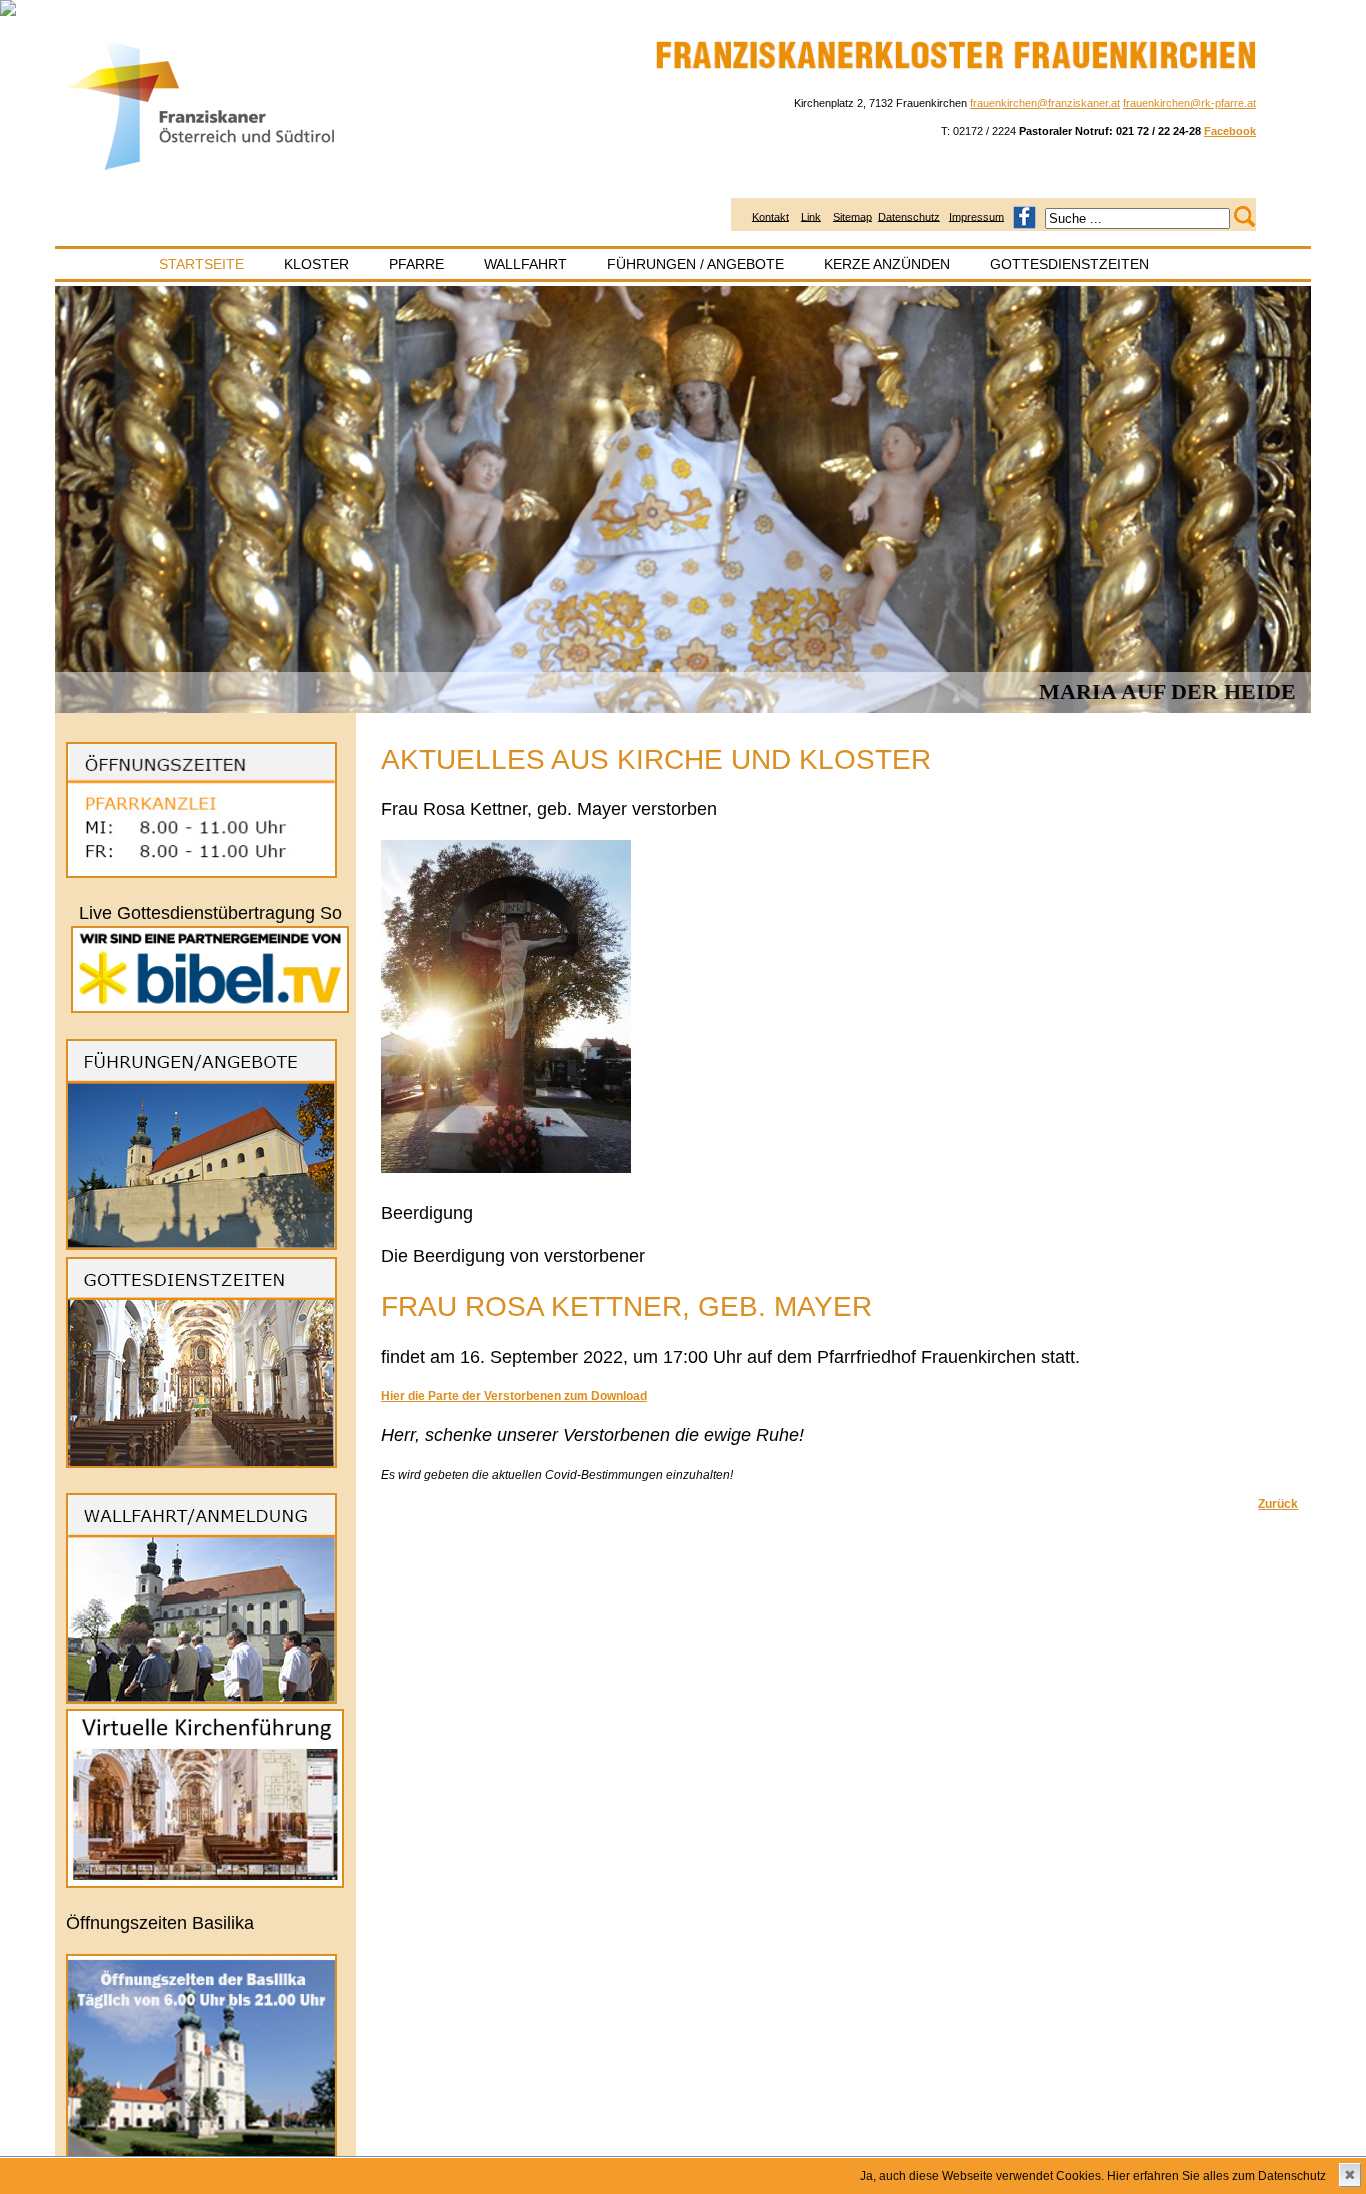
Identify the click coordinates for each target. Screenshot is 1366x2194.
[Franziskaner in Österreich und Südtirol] (202, 171)
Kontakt (770, 216)
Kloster (316, 264)
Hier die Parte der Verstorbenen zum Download (514, 1396)
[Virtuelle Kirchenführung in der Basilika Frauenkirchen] (205, 1884)
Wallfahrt (525, 264)
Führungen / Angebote (695, 264)
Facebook (1230, 131)
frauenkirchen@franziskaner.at (1045, 103)
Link (811, 216)
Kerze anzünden (887, 264)
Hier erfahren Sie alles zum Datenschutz (1216, 2176)
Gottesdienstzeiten (1069, 264)
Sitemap (852, 216)
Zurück (1278, 1504)
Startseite (201, 264)
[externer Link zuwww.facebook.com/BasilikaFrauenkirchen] (1024, 216)
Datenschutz (909, 216)
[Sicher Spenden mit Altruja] (8, 12)
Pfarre (416, 264)
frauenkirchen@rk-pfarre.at (1189, 103)
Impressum (976, 216)
